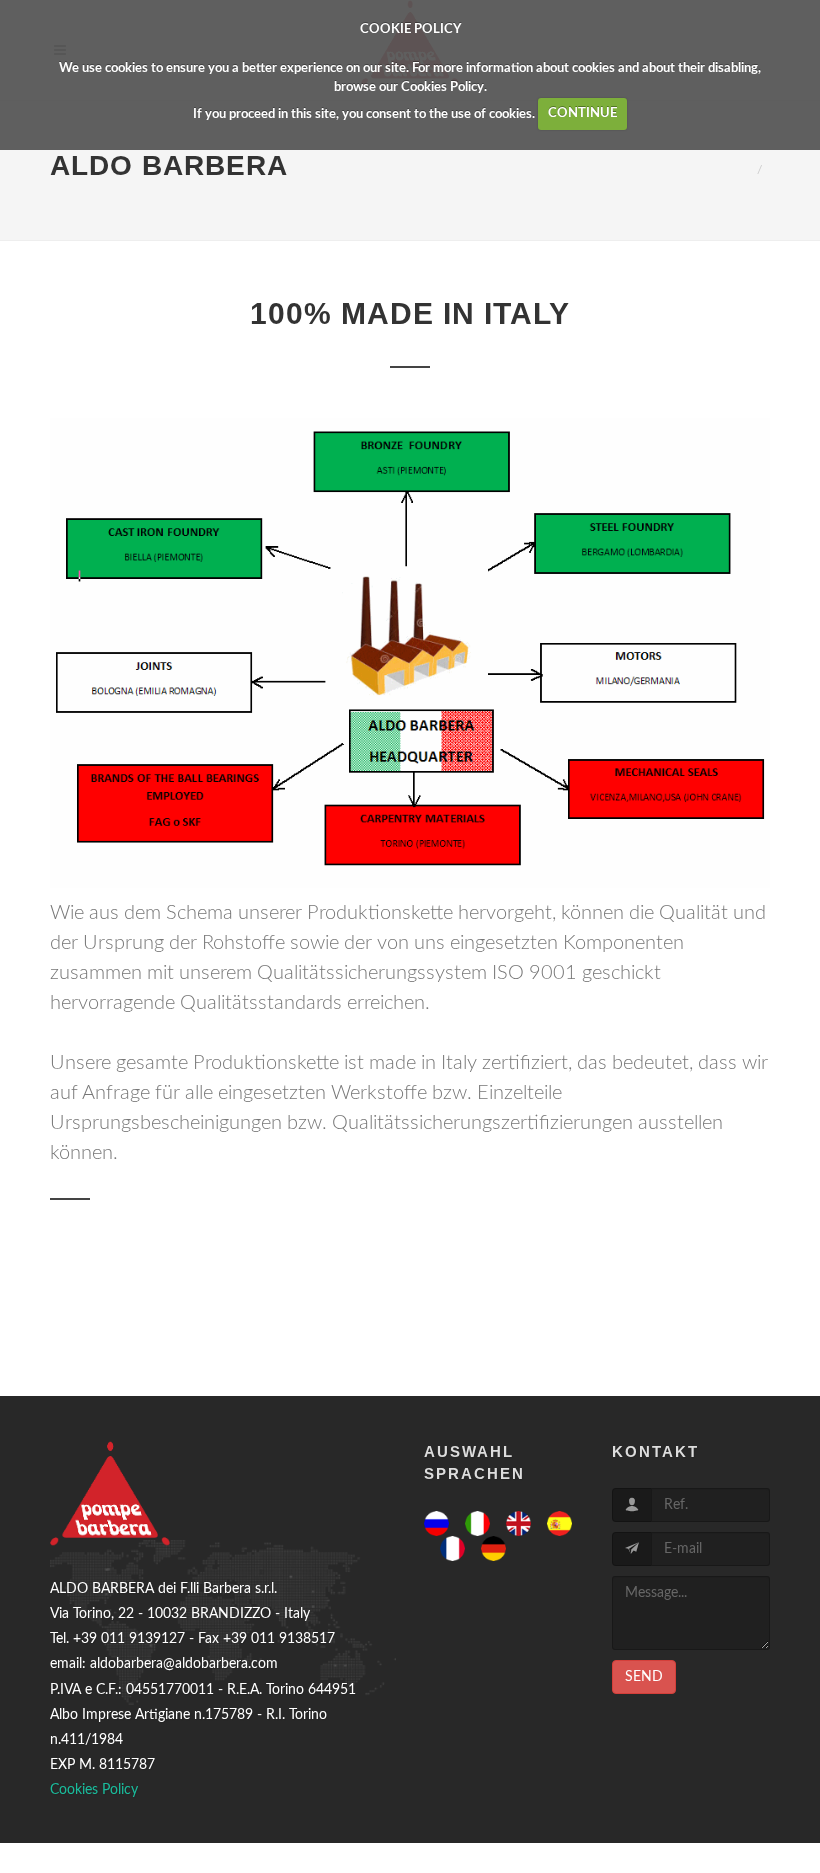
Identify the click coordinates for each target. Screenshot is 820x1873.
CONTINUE (582, 113)
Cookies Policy (442, 87)
